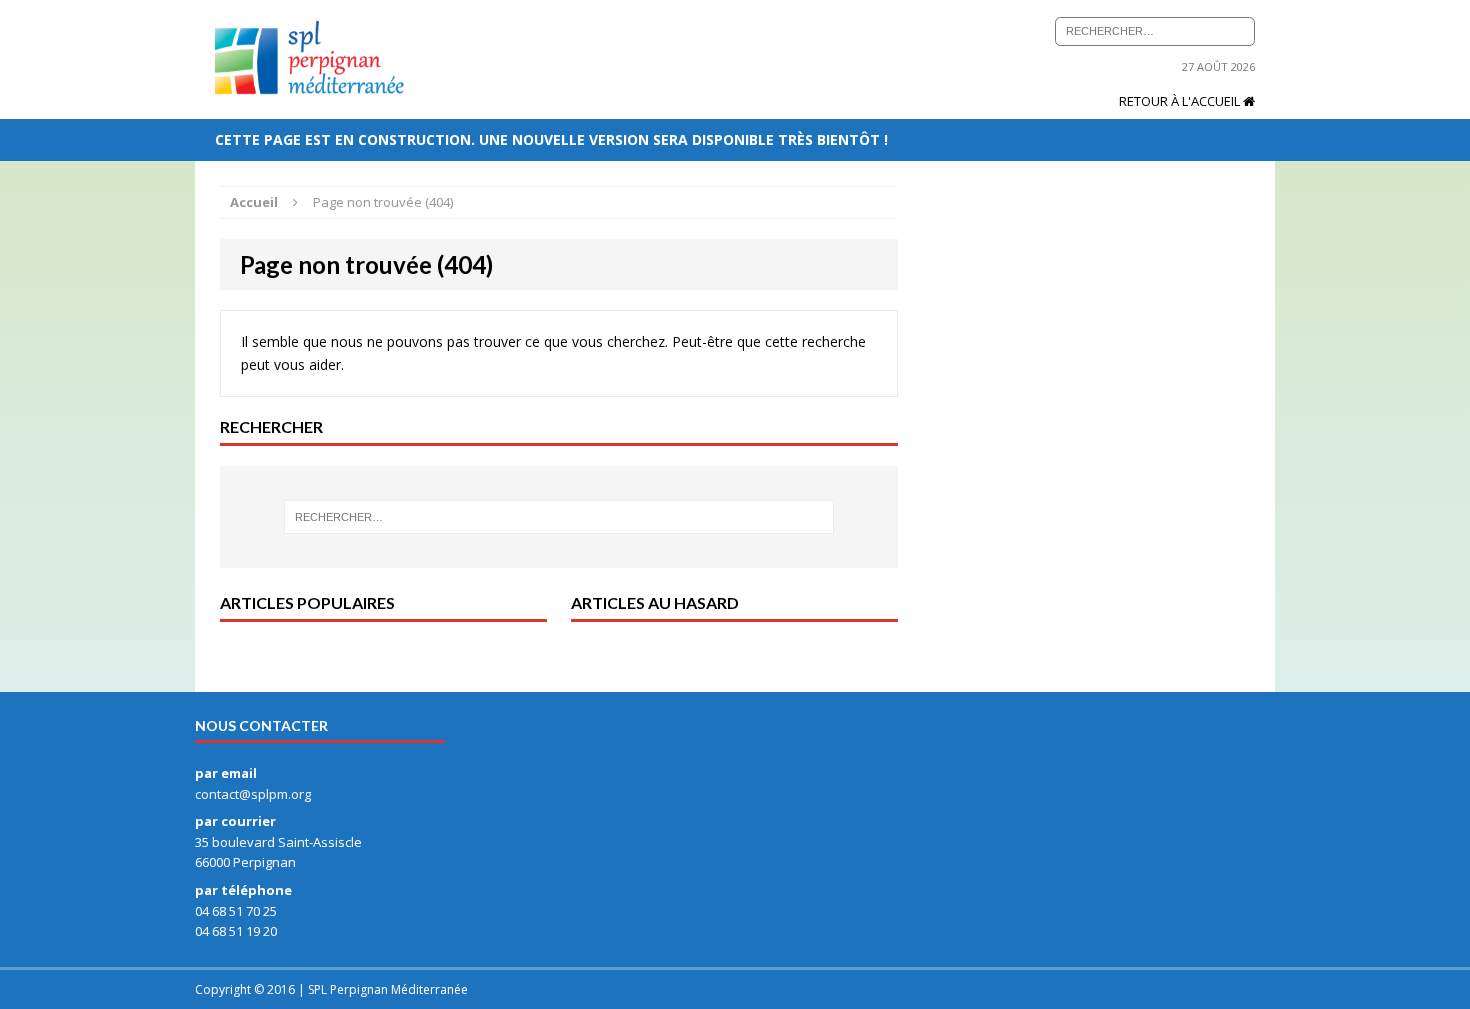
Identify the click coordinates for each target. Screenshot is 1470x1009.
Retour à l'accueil (1181, 101)
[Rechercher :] (1155, 29)
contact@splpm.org (253, 794)
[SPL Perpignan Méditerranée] (309, 59)
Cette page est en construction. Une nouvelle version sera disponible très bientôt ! (553, 139)
